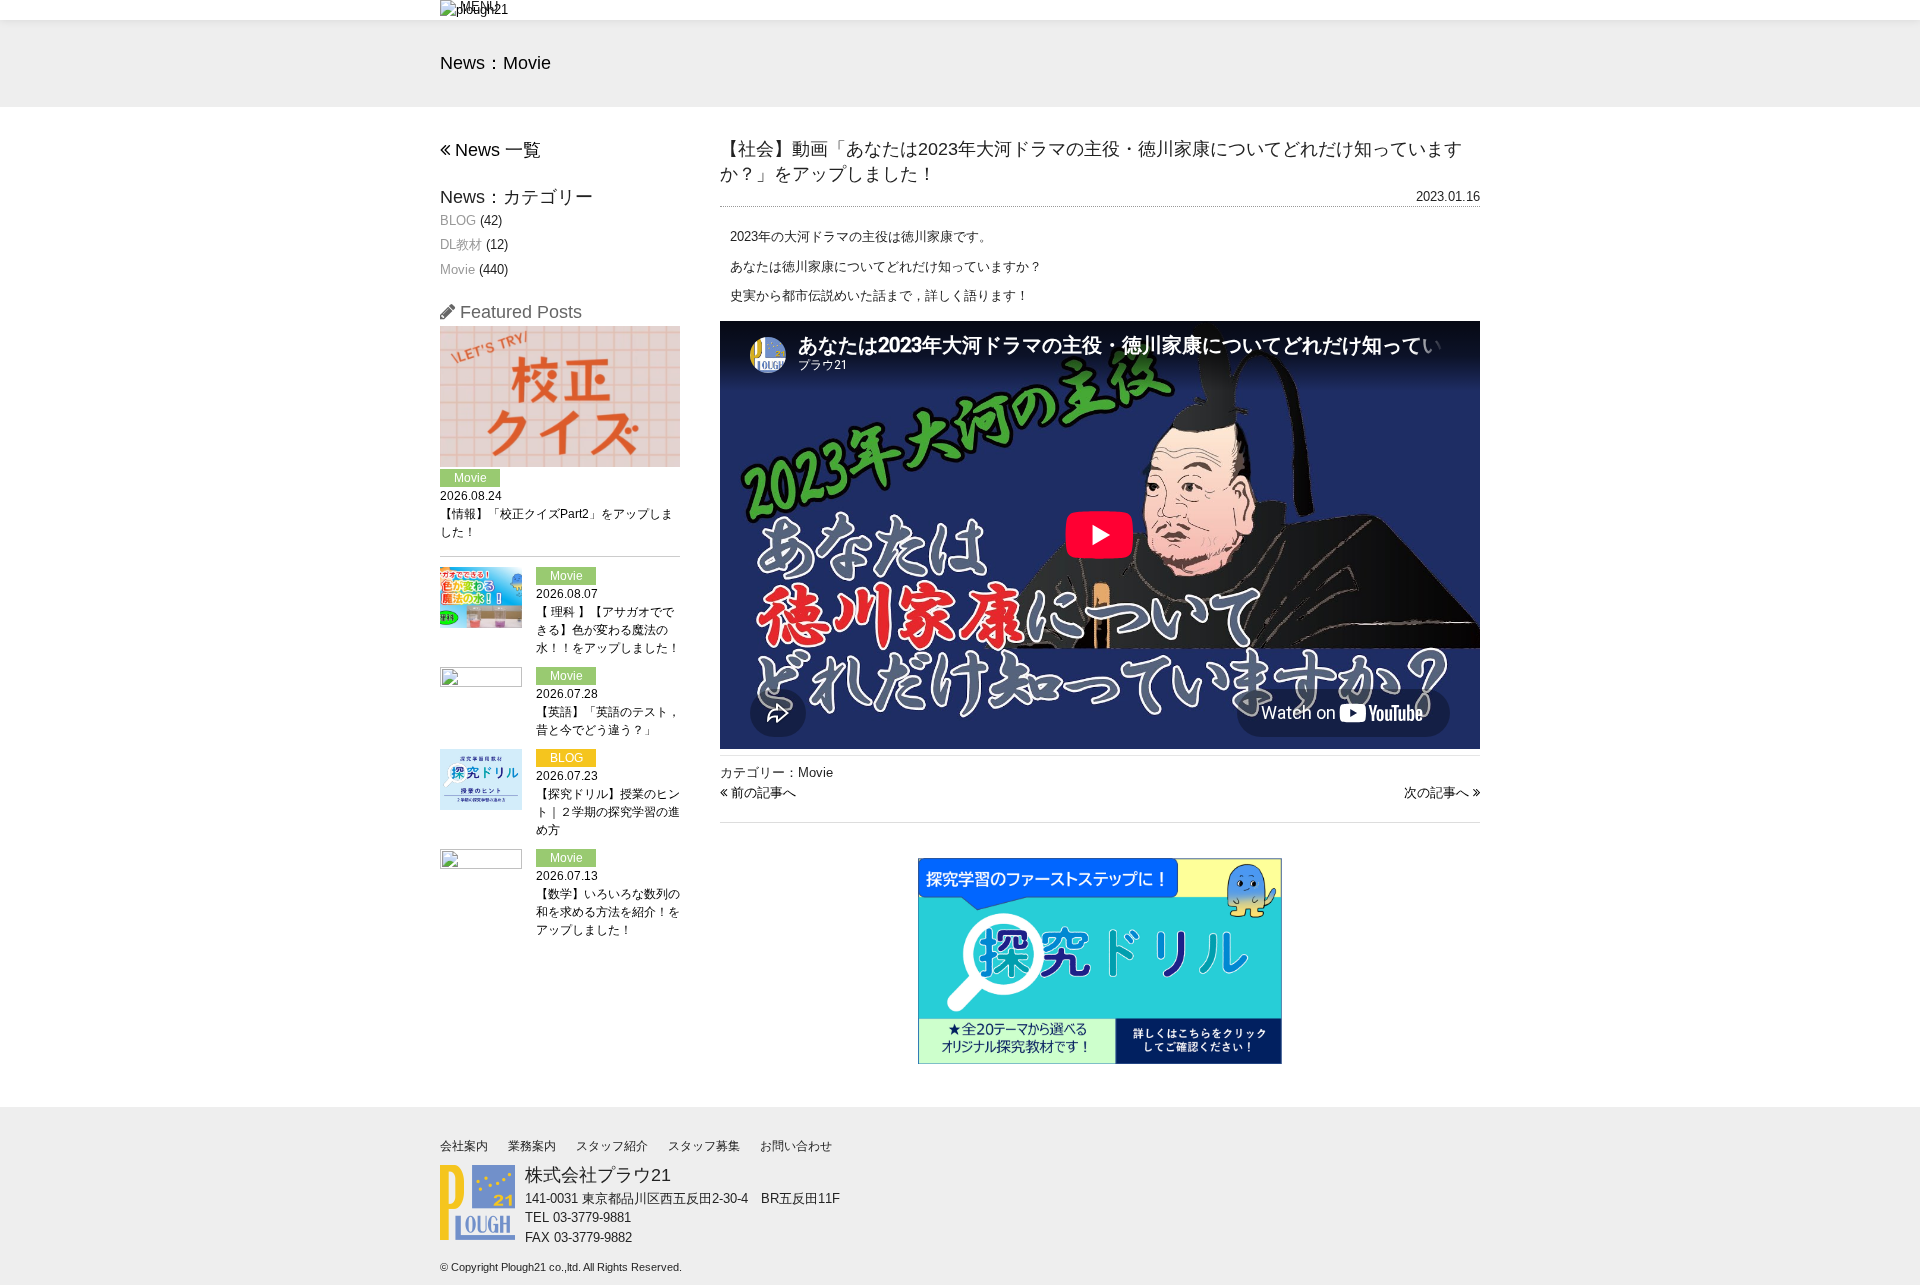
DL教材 (461, 244)
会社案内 (464, 1146)
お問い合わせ (796, 1146)
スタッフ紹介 (612, 1146)
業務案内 (532, 1146)
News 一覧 (495, 150)
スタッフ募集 (704, 1146)
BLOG (458, 220)
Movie (457, 269)
